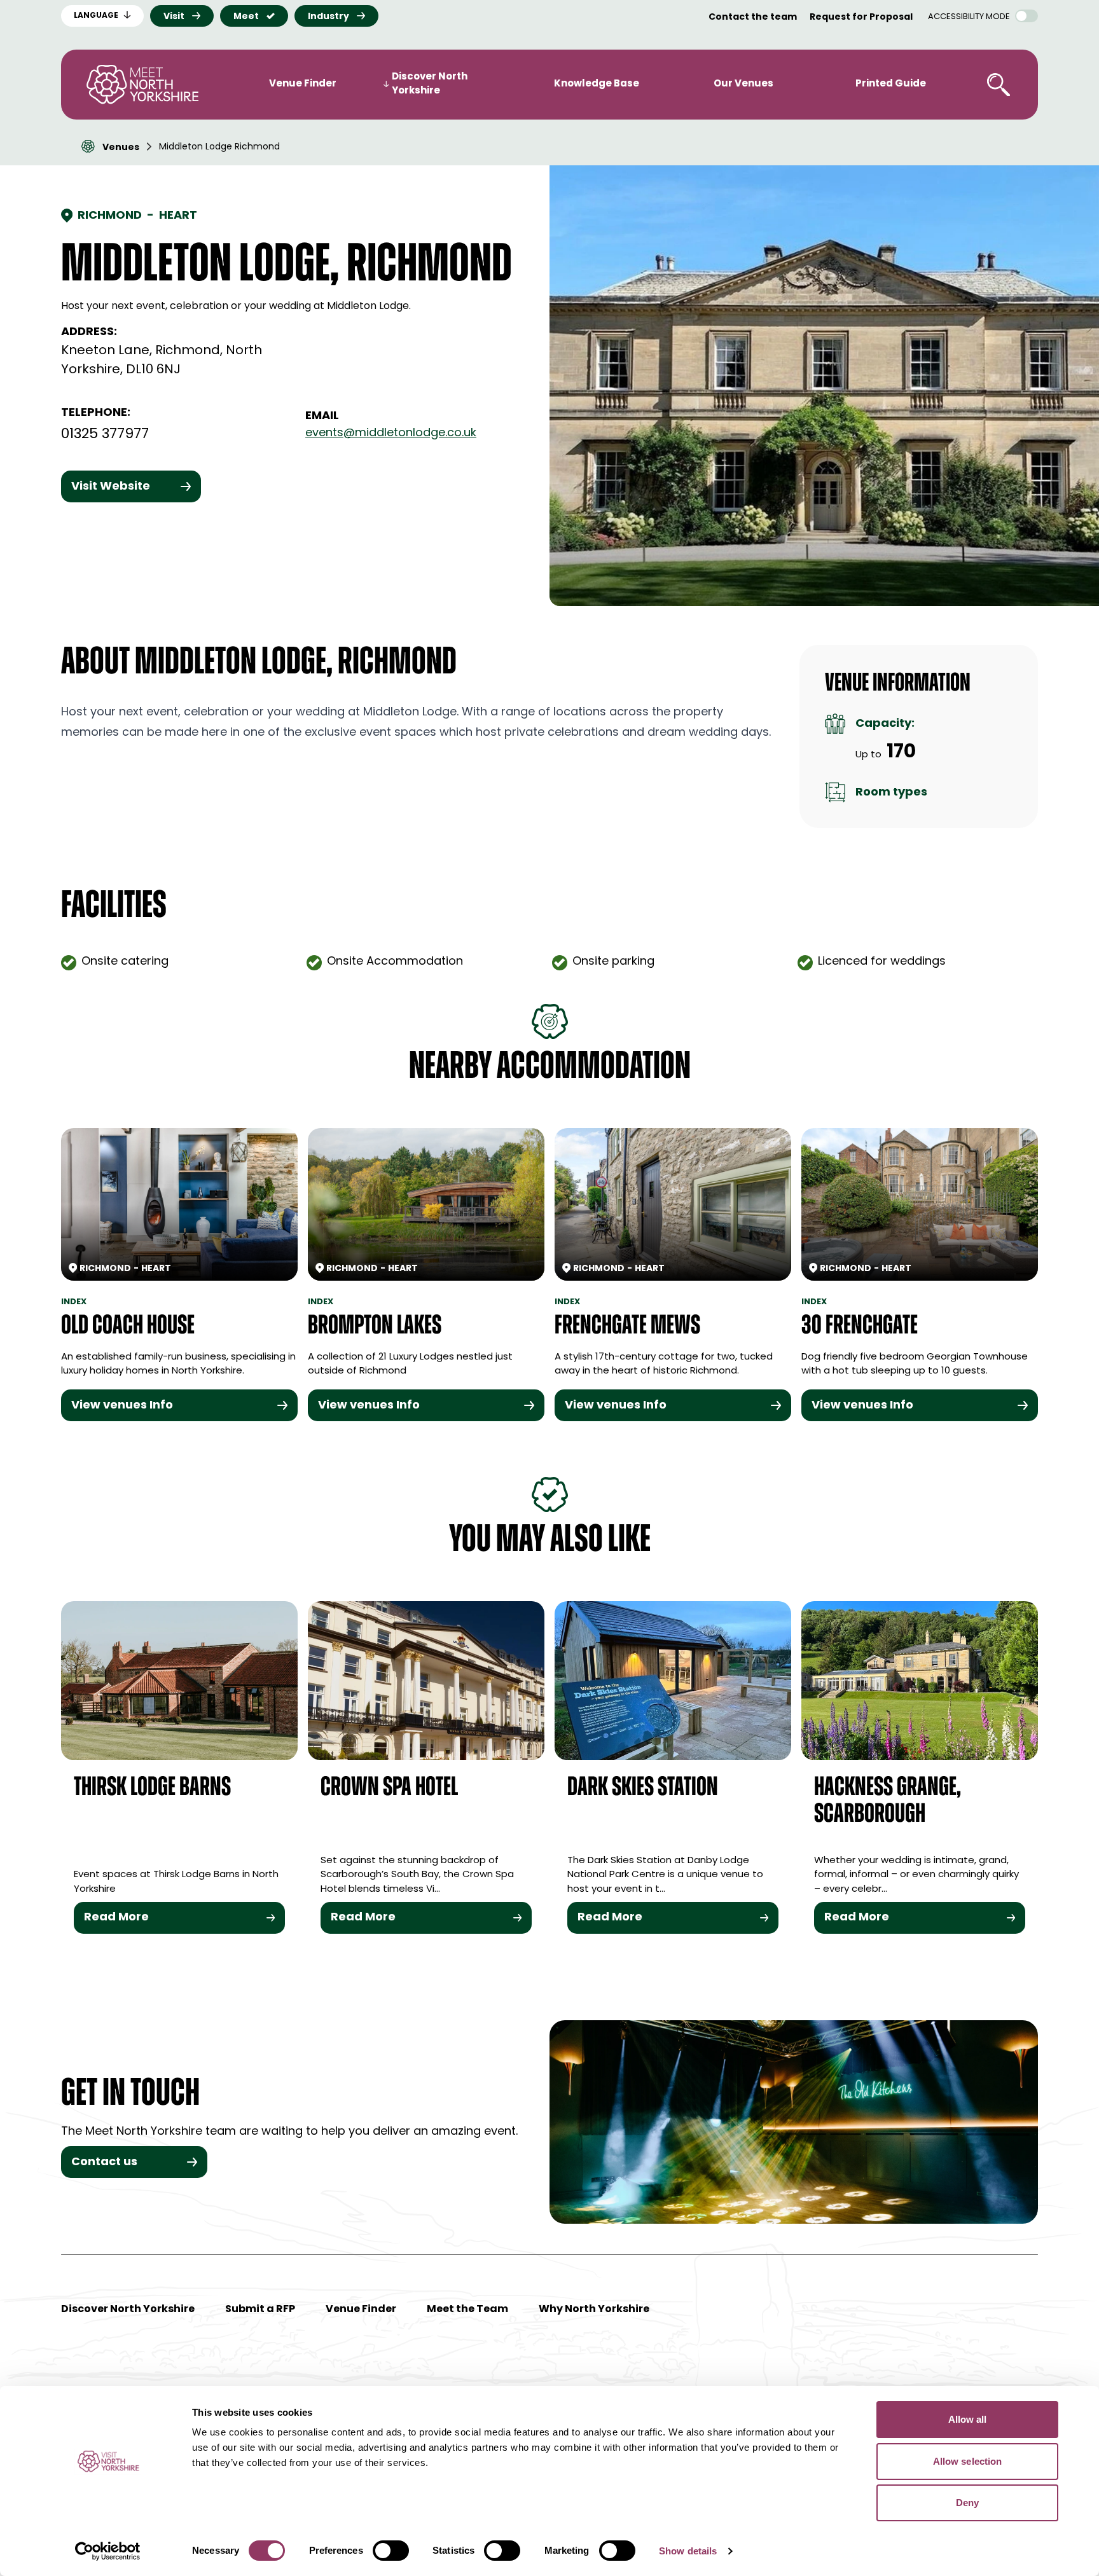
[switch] (391, 2551)
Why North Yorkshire (594, 2310)
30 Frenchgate (860, 1327)
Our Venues (743, 84)
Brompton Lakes (375, 1327)
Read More (116, 1918)
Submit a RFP (260, 2310)
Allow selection (968, 2461)
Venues (121, 148)
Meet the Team (467, 2310)
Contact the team (753, 17)
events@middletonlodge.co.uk (391, 434)
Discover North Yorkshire (430, 85)
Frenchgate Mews (627, 1327)
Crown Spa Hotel (389, 1788)
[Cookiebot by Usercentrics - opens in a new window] (108, 2551)
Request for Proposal (861, 17)
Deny (967, 2503)
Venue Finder (303, 84)
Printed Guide (891, 84)
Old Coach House (128, 1327)
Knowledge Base (597, 84)
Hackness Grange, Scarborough (888, 1802)
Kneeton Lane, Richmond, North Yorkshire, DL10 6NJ (162, 361)
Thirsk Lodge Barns (152, 1788)
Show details (688, 2551)
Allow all (968, 2419)
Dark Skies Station (643, 1788)
